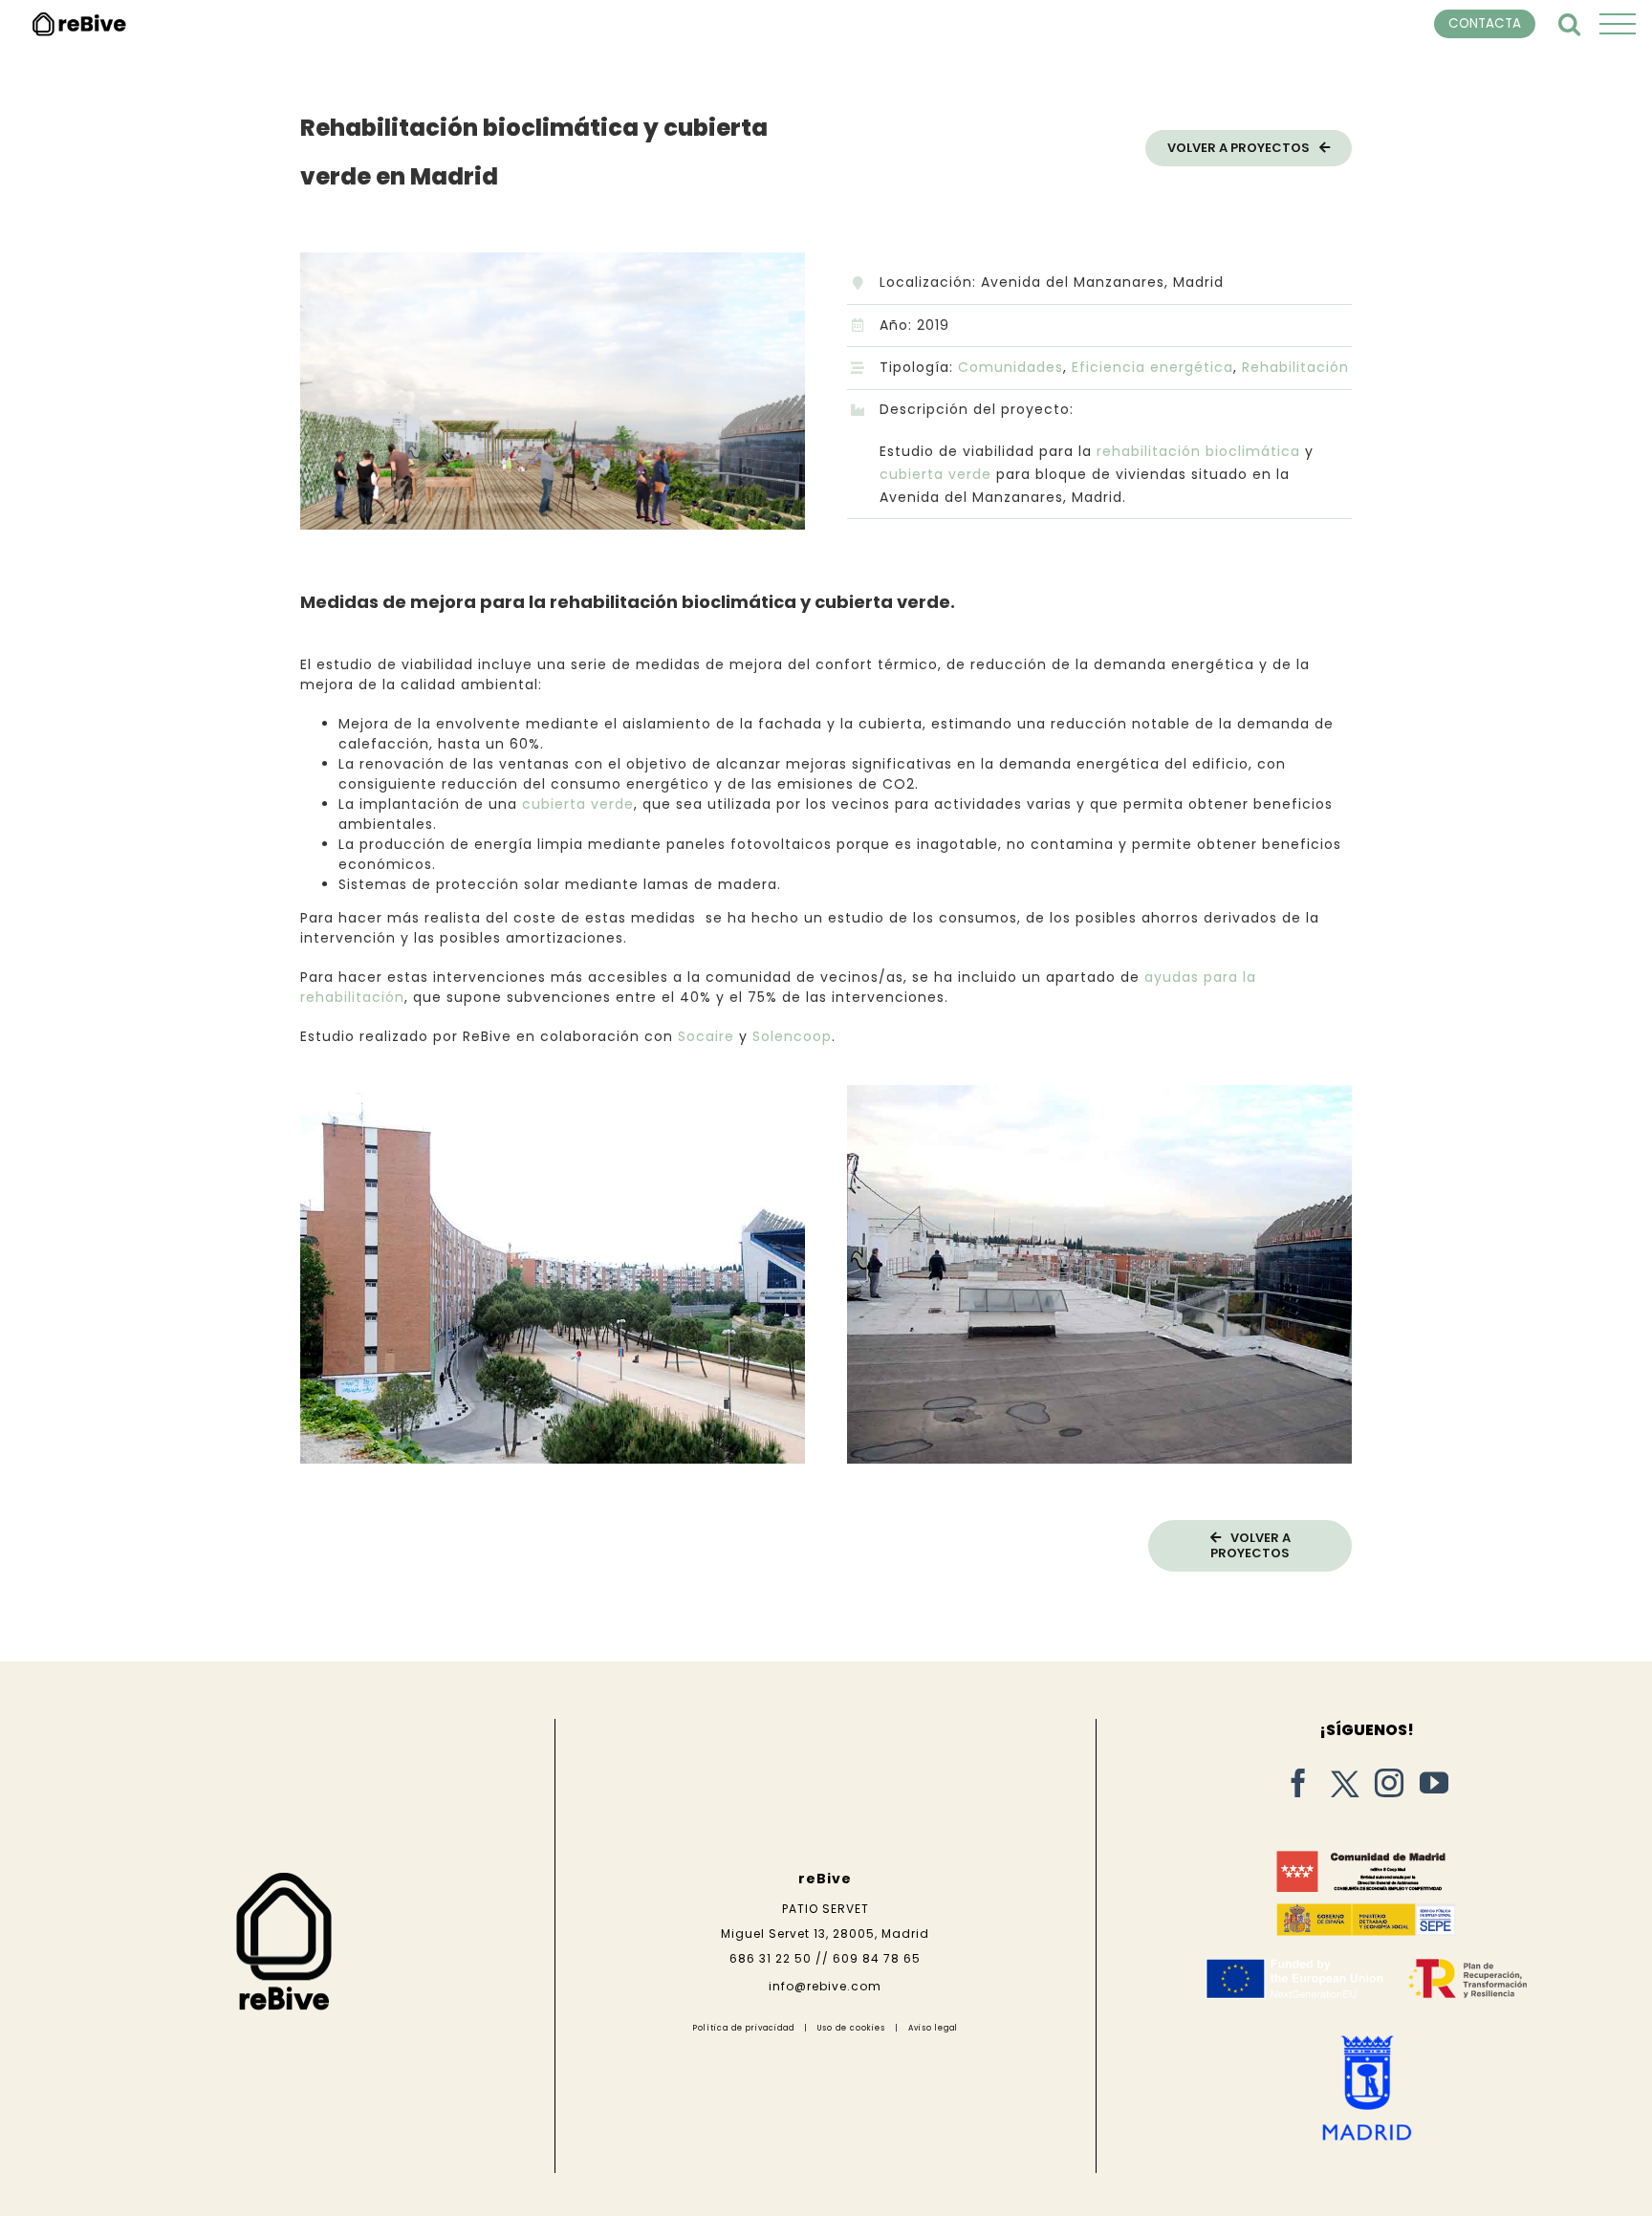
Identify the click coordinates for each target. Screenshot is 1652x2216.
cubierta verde (935, 474)
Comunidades (1011, 367)
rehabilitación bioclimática (1198, 451)
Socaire (706, 1036)
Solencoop (792, 1036)
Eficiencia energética (1152, 367)
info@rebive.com (825, 1986)
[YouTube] (1435, 1783)
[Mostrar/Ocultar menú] (1618, 24)
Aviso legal (933, 2028)
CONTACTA (1485, 23)
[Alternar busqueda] (1570, 23)
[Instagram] (1390, 1783)
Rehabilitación (1295, 367)
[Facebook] (1299, 1783)
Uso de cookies (851, 2028)
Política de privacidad (744, 2028)
